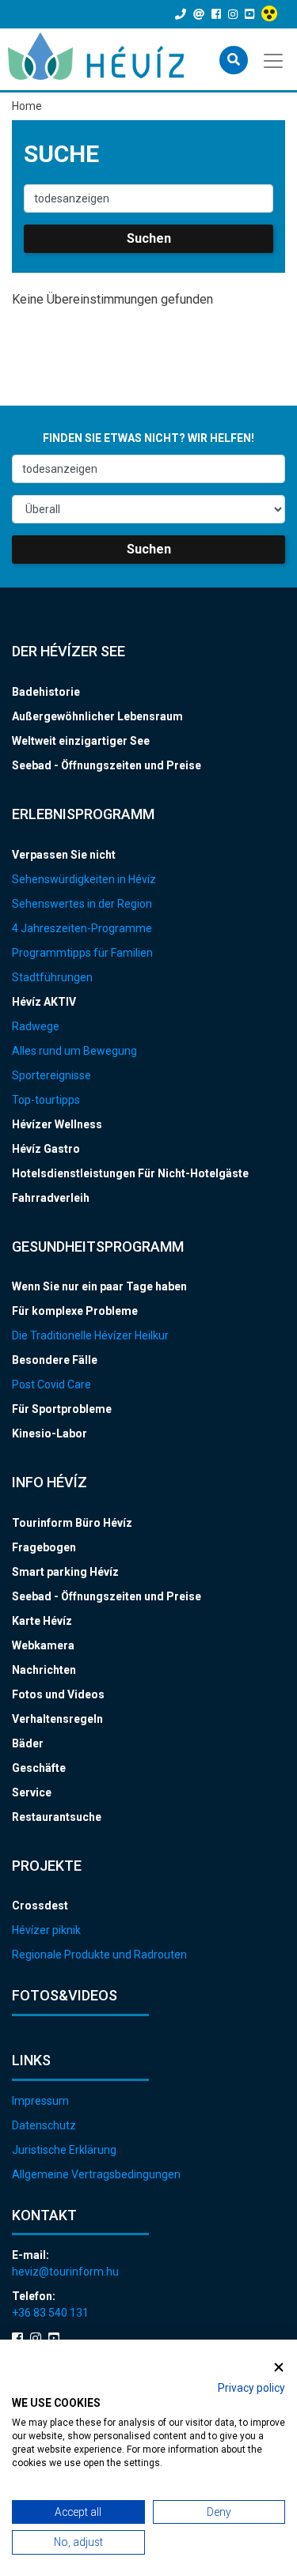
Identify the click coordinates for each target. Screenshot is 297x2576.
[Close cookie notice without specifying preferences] (279, 2367)
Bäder (28, 1743)
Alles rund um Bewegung (74, 1051)
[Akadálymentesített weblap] (271, 14)
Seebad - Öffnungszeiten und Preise (107, 765)
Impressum (40, 2101)
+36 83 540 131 (50, 2313)
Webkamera (43, 1645)
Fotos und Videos (58, 1694)
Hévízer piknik (46, 1930)
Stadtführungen (52, 977)
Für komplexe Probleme (75, 1311)
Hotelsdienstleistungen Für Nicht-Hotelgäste (130, 1173)
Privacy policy (251, 2388)
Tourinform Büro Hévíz (72, 1523)
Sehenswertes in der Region (82, 904)
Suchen (149, 238)
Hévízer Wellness (57, 1124)
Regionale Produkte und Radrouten (99, 1955)
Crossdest (40, 1906)
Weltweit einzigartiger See (81, 741)
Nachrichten (44, 1670)
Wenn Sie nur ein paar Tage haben (99, 1286)
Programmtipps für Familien (82, 953)
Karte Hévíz (42, 1621)
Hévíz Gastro (46, 1149)
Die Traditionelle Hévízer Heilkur (90, 1335)
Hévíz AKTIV (44, 1002)
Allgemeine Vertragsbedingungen (96, 2174)
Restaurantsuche (57, 1817)
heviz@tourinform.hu (65, 2272)
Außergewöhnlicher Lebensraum (97, 716)
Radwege (36, 1026)
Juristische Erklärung (64, 2150)
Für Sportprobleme (62, 1409)
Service (32, 1792)
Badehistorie (46, 692)
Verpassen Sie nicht (64, 855)
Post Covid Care (51, 1384)
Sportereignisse (51, 1075)
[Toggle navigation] (274, 59)
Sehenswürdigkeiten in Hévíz (84, 879)
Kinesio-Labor (49, 1433)
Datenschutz (44, 2125)
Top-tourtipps (46, 1100)
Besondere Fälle (55, 1360)
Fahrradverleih (51, 1198)
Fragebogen (44, 1547)
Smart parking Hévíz (65, 1572)
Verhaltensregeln (57, 1719)
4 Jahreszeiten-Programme (82, 928)
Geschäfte (39, 1768)
